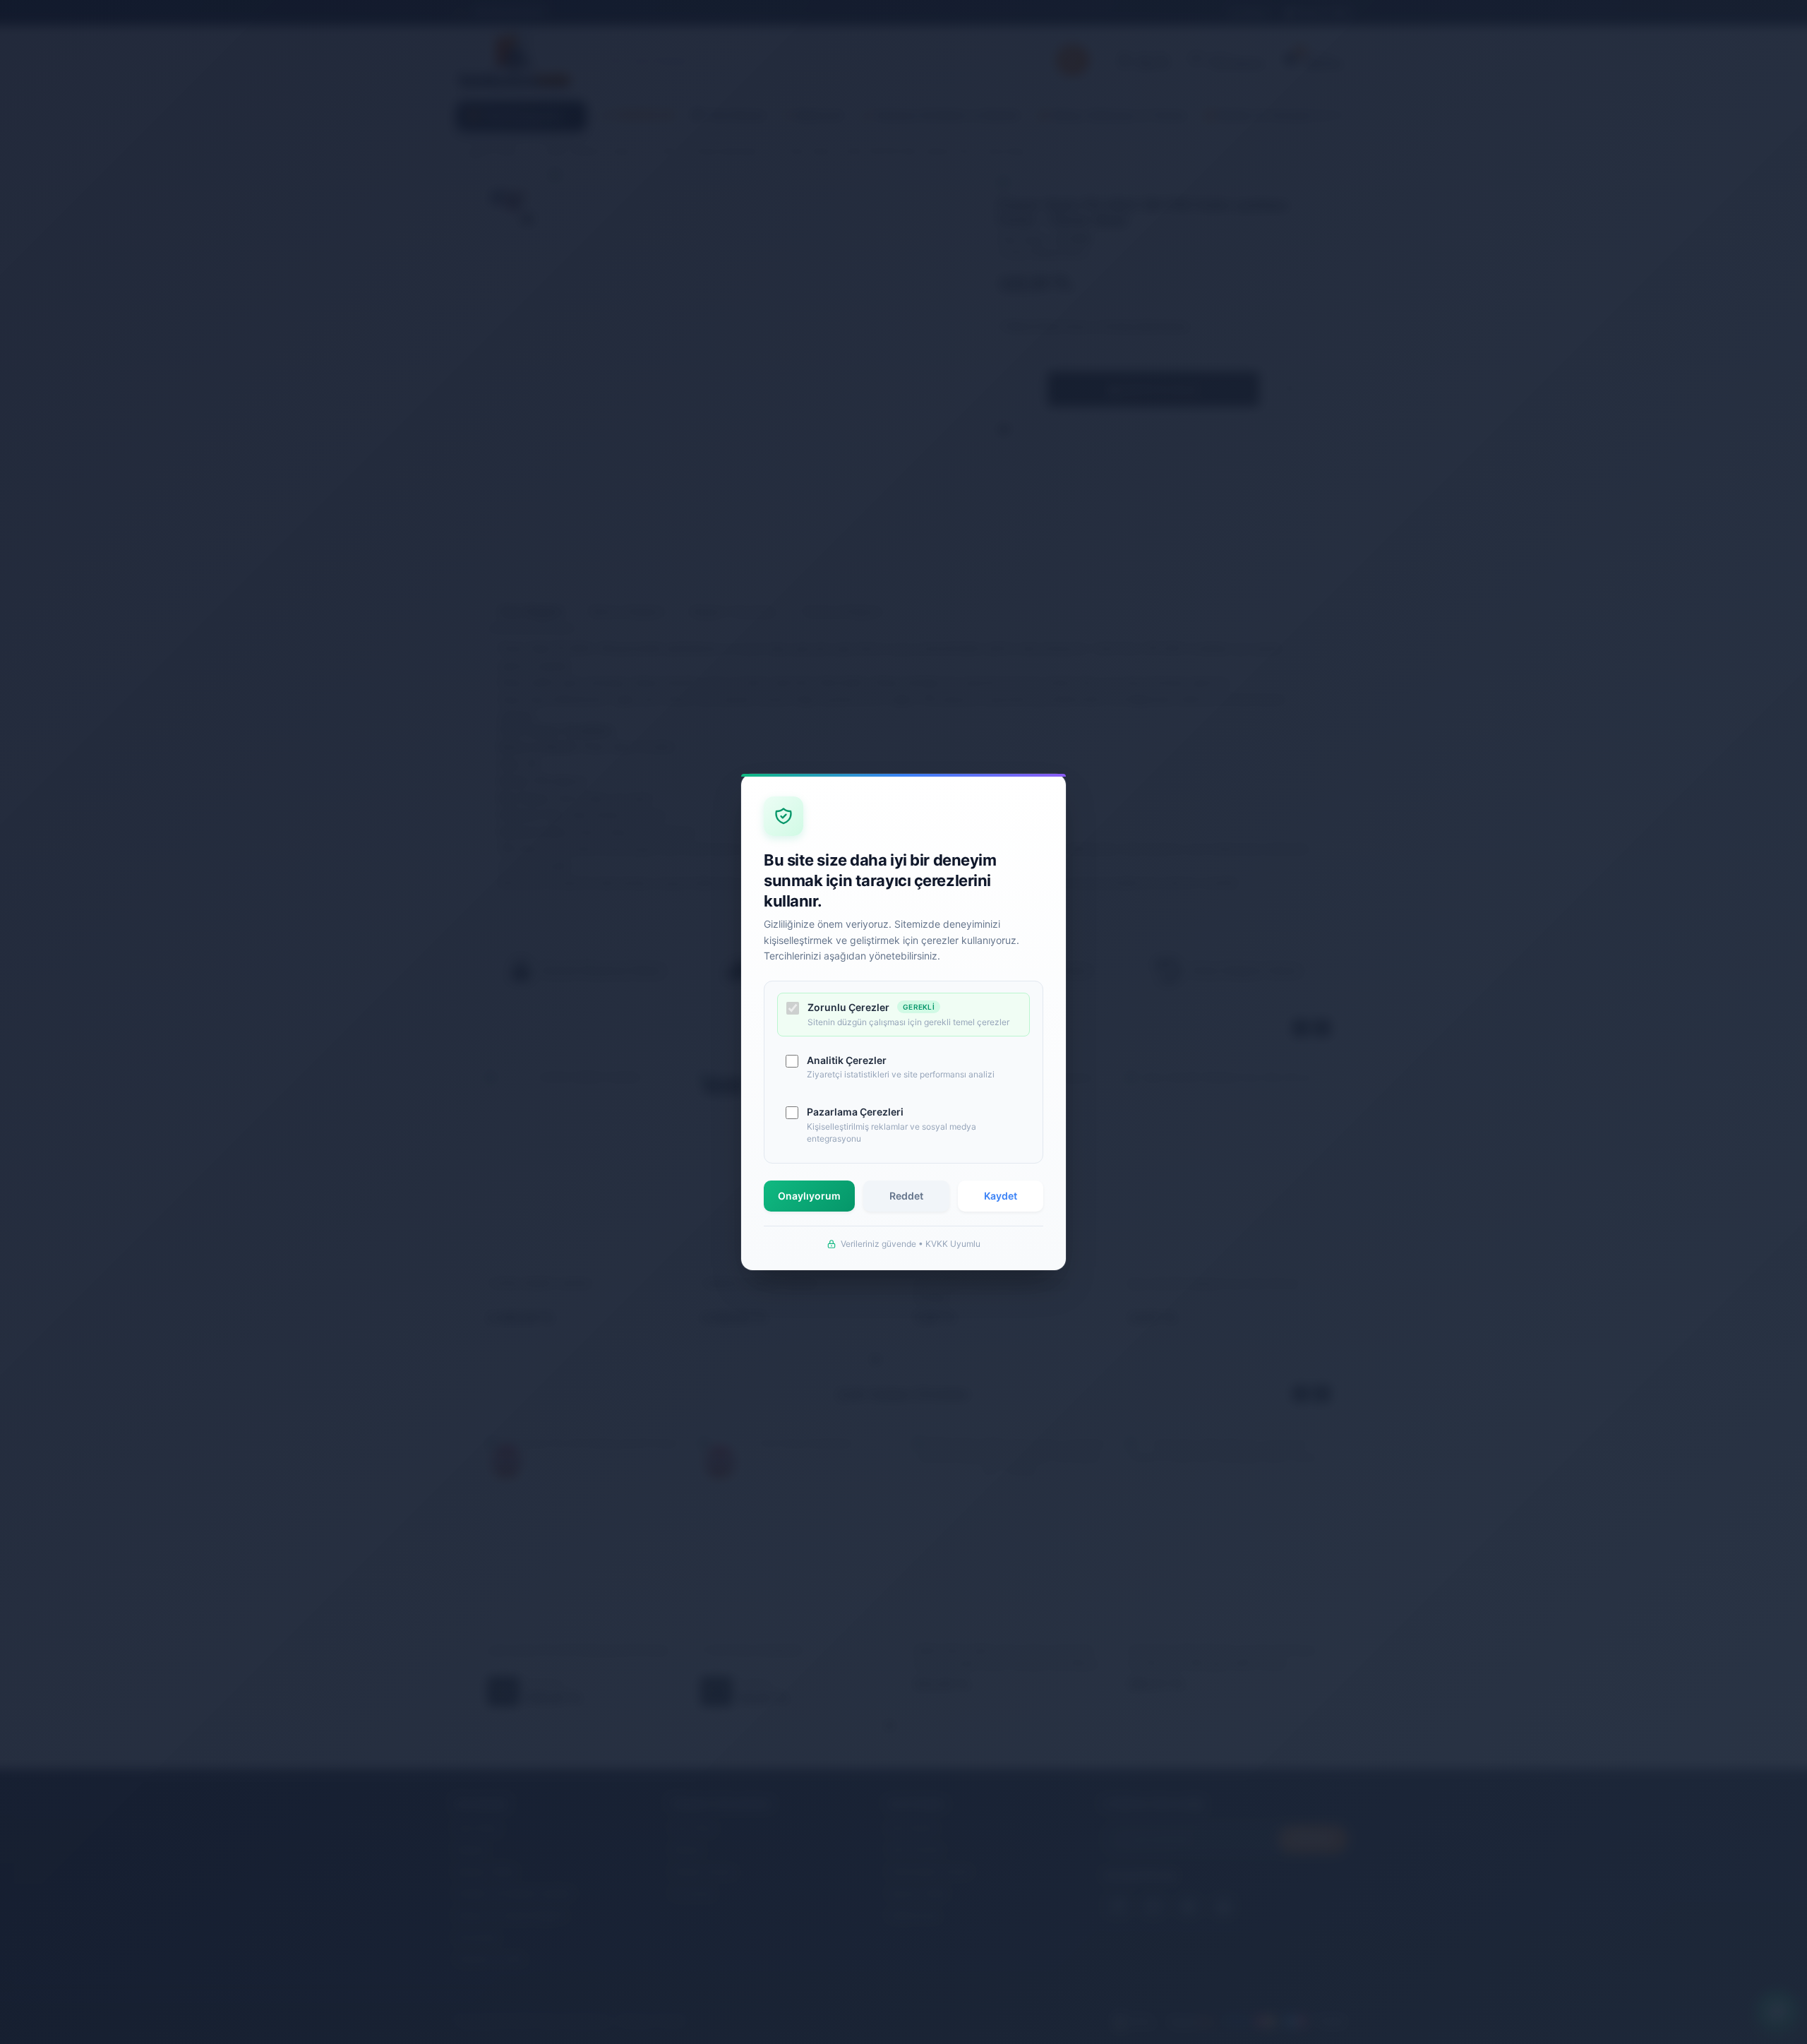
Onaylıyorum (809, 1196)
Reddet (906, 1196)
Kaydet (1001, 1196)
